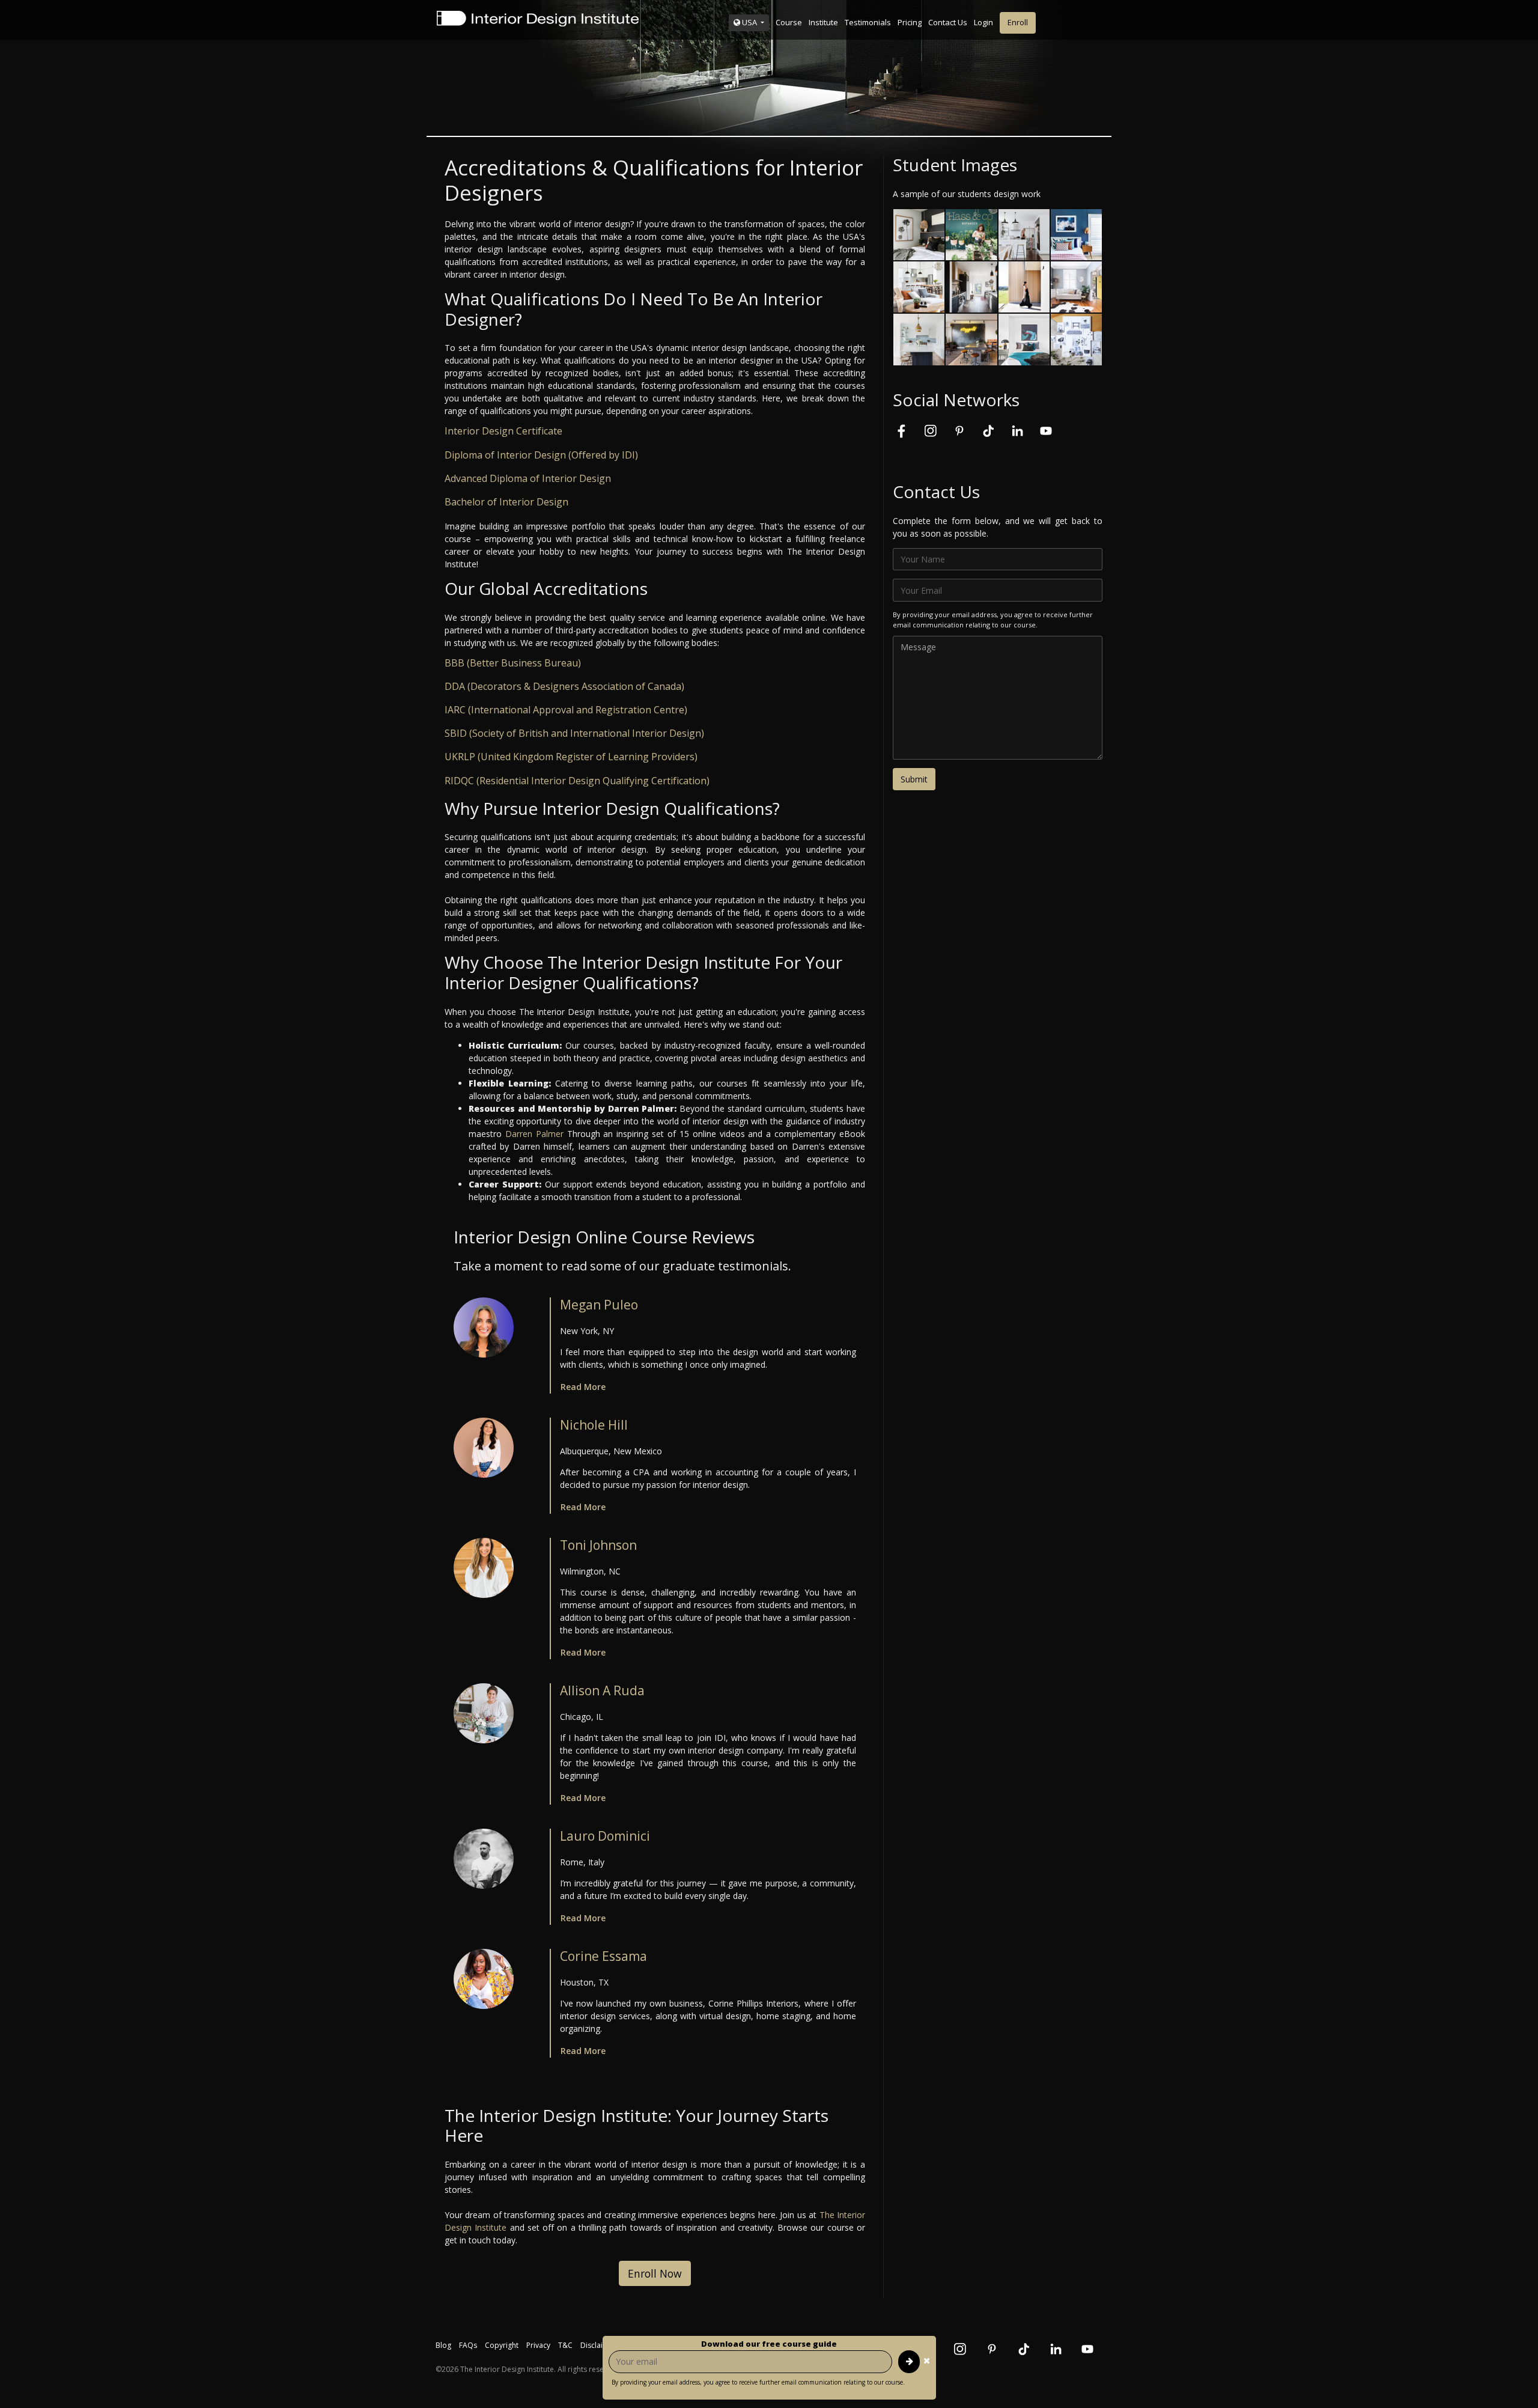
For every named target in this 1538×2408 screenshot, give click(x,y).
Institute (823, 22)
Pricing (910, 22)
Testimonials (868, 22)
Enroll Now (655, 2273)
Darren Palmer (534, 1134)
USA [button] (749, 22)
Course (789, 22)
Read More (583, 1387)
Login (983, 22)
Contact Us (948, 22)
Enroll (1018, 22)
